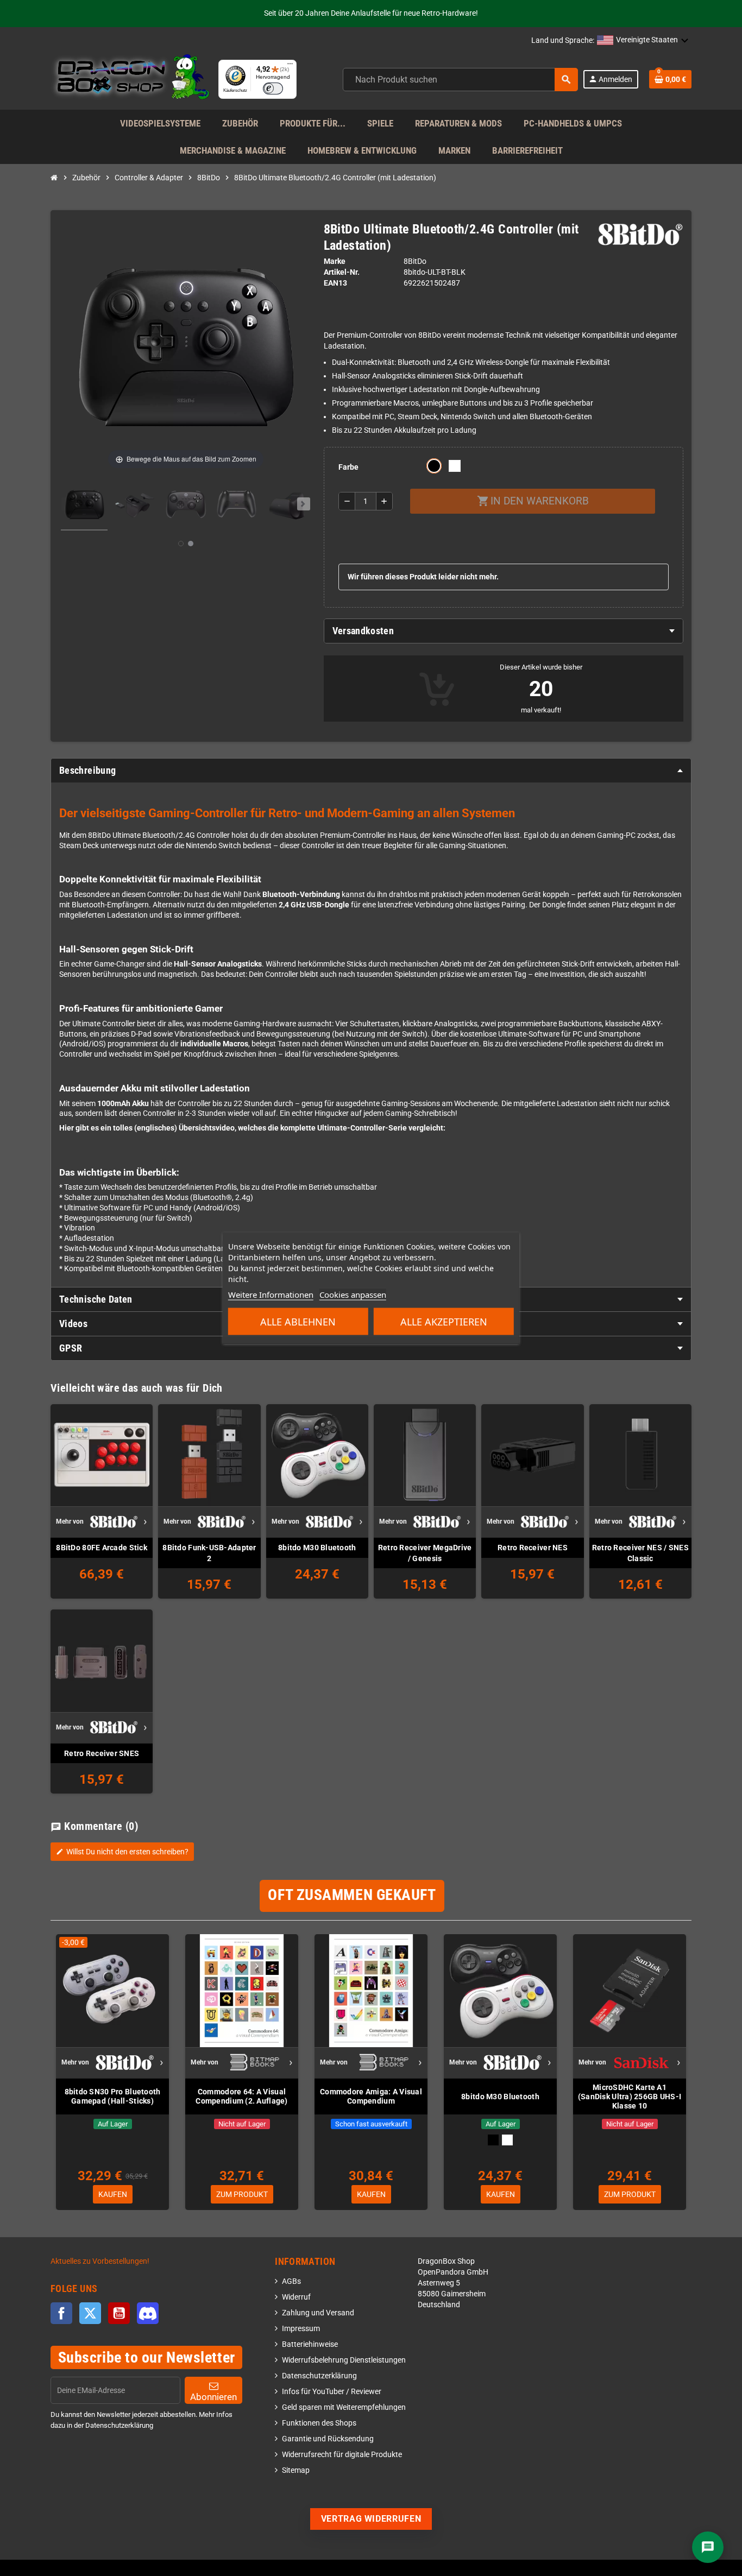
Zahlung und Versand (318, 2313)
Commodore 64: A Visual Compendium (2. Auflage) (241, 2096)
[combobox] (460, 80)
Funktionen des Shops (319, 2423)
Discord (148, 2313)
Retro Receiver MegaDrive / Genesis (425, 1553)
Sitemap (296, 2470)
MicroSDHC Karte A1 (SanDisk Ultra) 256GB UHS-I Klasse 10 (630, 2097)
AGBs (291, 2281)
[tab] (504, 631)
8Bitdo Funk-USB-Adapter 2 (209, 1553)
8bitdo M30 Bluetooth (317, 1548)
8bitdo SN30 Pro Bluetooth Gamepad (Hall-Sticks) (113, 2096)
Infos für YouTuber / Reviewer (332, 2392)
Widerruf (296, 2297)
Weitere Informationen (271, 1295)
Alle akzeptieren (444, 1322)
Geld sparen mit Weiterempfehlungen (344, 2407)
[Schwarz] (493, 2140)
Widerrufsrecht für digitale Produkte (342, 2455)
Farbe (348, 467)
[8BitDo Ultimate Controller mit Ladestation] (84, 506)
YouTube (119, 2313)
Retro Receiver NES (533, 1548)
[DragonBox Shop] (130, 79)
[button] (643, 41)
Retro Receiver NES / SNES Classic (640, 1553)
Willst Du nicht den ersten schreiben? (122, 1852)
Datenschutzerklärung (319, 2376)
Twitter (90, 2313)
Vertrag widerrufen (371, 2519)
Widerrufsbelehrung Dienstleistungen (344, 2360)
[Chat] (708, 2547)
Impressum (301, 2329)
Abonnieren (213, 2397)
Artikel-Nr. (342, 272)
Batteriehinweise (310, 2344)
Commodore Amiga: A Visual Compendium (371, 2096)
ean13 (335, 283)
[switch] (273, 89)
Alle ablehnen (298, 1322)
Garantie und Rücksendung (328, 2439)
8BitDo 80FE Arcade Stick (102, 1548)
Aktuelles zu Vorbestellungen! (100, 2261)
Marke (335, 261)
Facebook (61, 2313)
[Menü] (290, 66)
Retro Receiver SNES (102, 1753)
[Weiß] (507, 2140)
